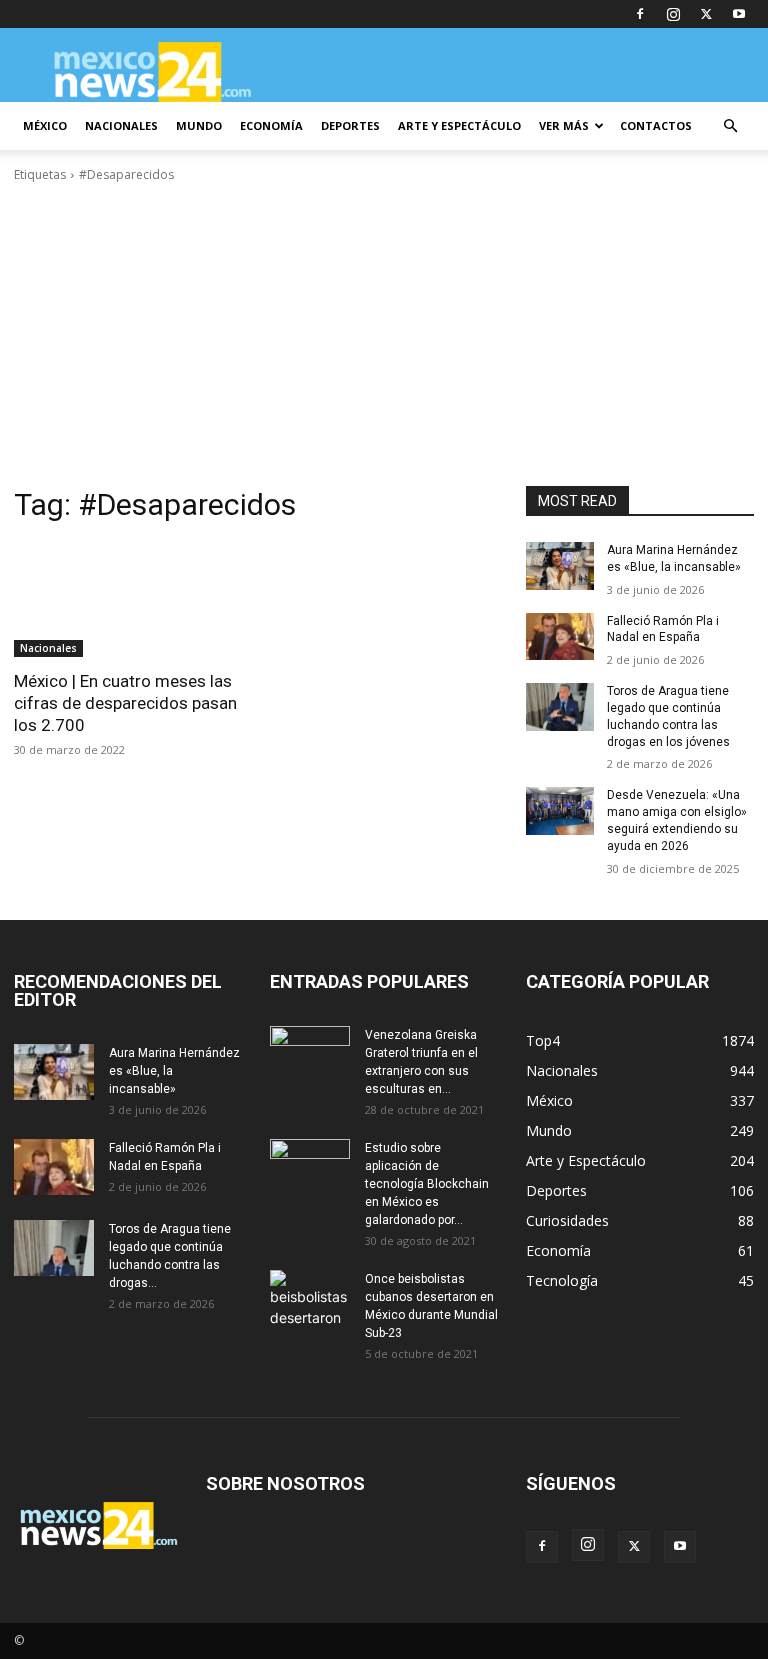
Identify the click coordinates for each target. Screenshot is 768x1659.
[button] (730, 126)
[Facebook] (640, 14)
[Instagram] (673, 14)
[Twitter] (706, 14)
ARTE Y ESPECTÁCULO (459, 125)
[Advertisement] (384, 335)
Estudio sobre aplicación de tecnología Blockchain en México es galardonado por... (427, 1184)
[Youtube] (739, 14)
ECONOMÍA (271, 125)
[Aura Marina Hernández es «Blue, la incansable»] (560, 566)
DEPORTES (350, 125)
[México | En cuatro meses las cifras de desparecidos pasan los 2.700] (128, 600)
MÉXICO (45, 125)
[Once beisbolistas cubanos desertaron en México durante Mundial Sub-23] (310, 1298)
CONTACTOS (656, 125)
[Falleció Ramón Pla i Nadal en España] (560, 637)
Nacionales (48, 648)
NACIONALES (121, 125)
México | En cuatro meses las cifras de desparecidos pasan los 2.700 (125, 703)
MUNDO (199, 125)
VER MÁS (564, 125)
